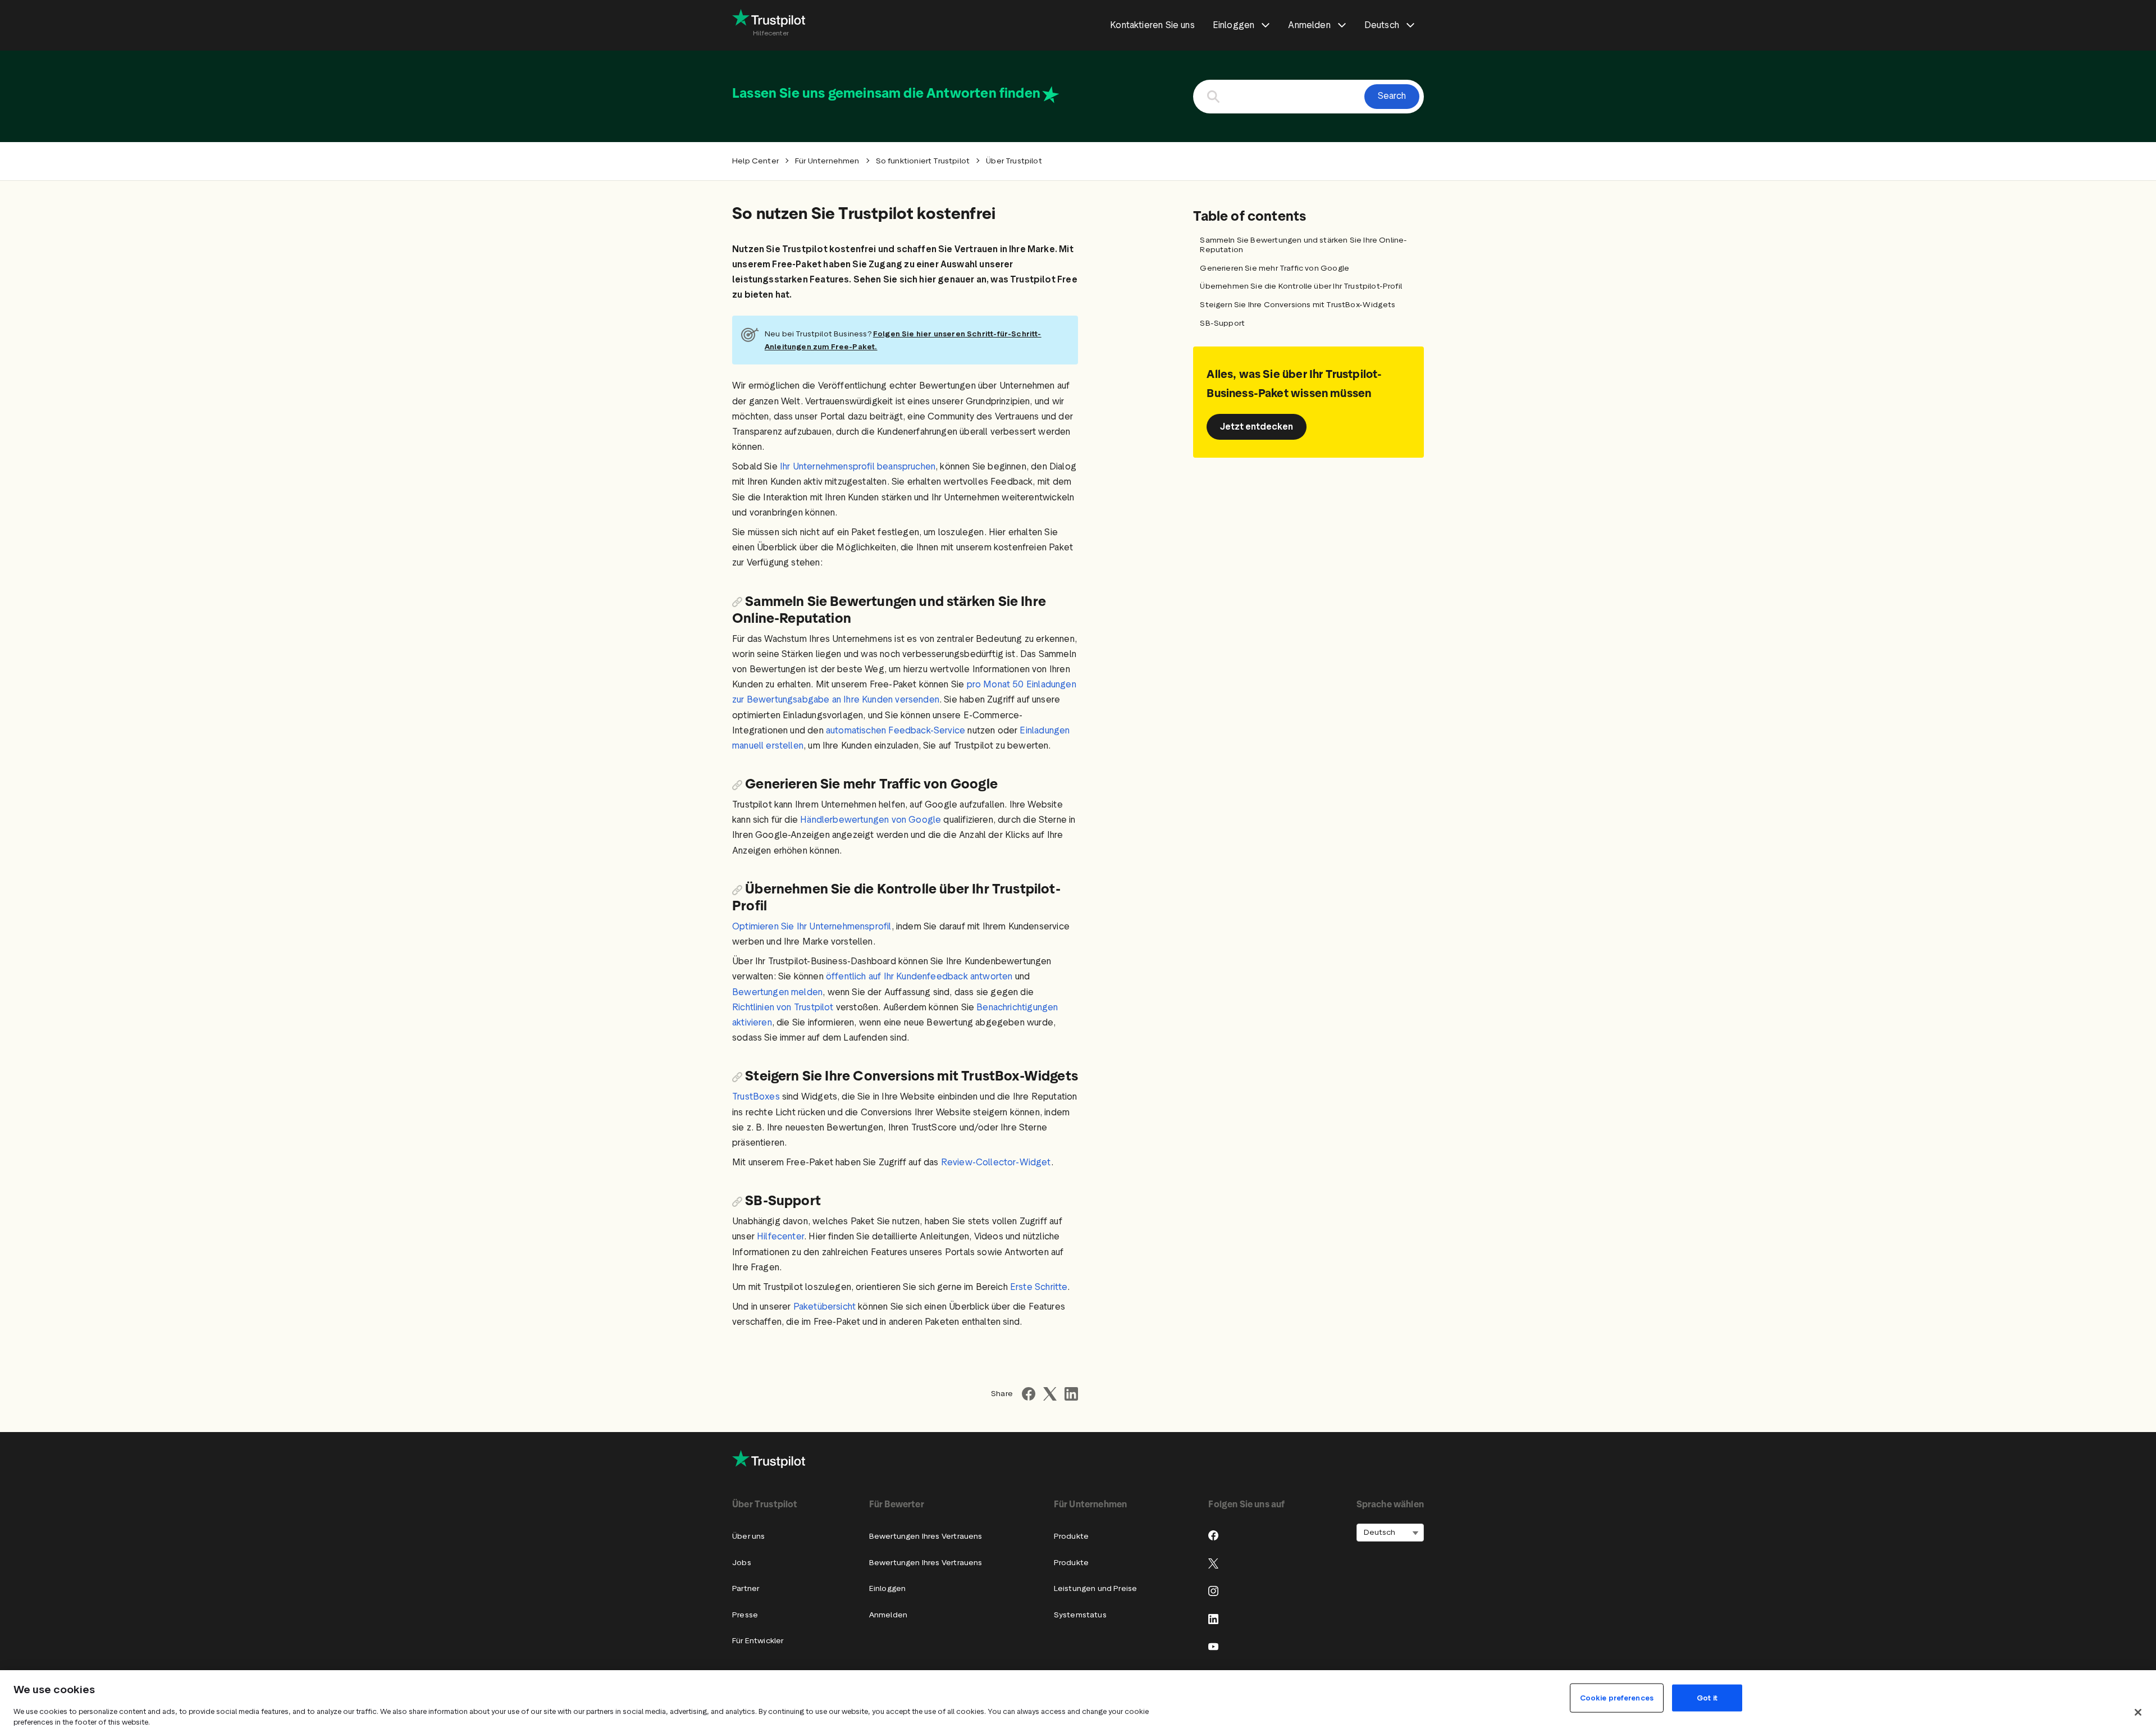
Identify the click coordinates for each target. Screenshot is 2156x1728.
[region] (1078, 1699)
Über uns (748, 1536)
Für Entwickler (758, 1641)
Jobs (742, 1563)
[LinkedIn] (1213, 1619)
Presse (745, 1615)
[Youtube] (1213, 1647)
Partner (746, 1588)
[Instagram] (1213, 1591)
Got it (1707, 1698)
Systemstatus (1080, 1615)
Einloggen (888, 1588)
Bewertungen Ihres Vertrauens (926, 1536)
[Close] (2138, 1712)
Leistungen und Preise (1096, 1588)
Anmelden (888, 1615)
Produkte (1071, 1536)
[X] (1213, 1563)
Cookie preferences (1617, 1698)
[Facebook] (1213, 1535)
